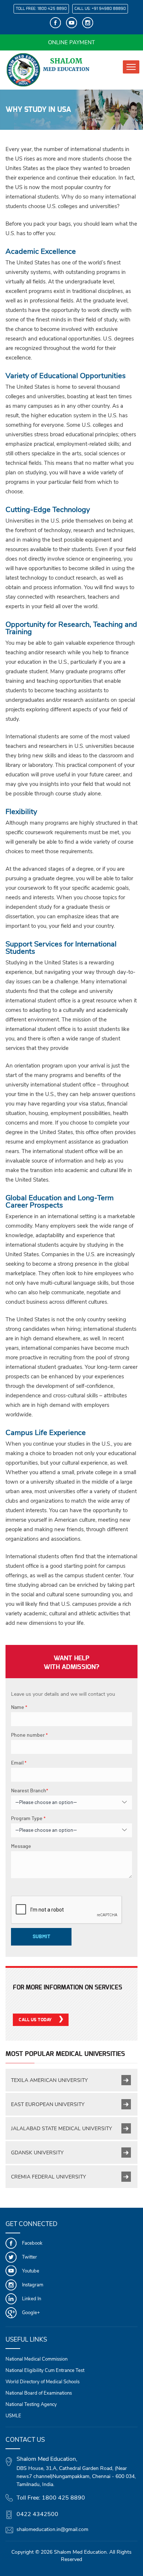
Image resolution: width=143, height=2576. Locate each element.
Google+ (31, 2313)
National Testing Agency (31, 2404)
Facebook (32, 2243)
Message (21, 1846)
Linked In (32, 2299)
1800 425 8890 (52, 9)
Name (19, 1707)
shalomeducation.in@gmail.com (52, 2529)
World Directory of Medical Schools (43, 2382)
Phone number (29, 1735)
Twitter (30, 2257)
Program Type (28, 1819)
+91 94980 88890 (109, 9)
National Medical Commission (36, 2359)
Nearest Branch (30, 1791)
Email (19, 1763)
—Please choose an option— (46, 1803)
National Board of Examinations (39, 2393)
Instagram (33, 2285)
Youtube (31, 2271)
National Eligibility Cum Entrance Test (45, 2370)
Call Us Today (35, 2020)
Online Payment (71, 42)
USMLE (13, 2416)
